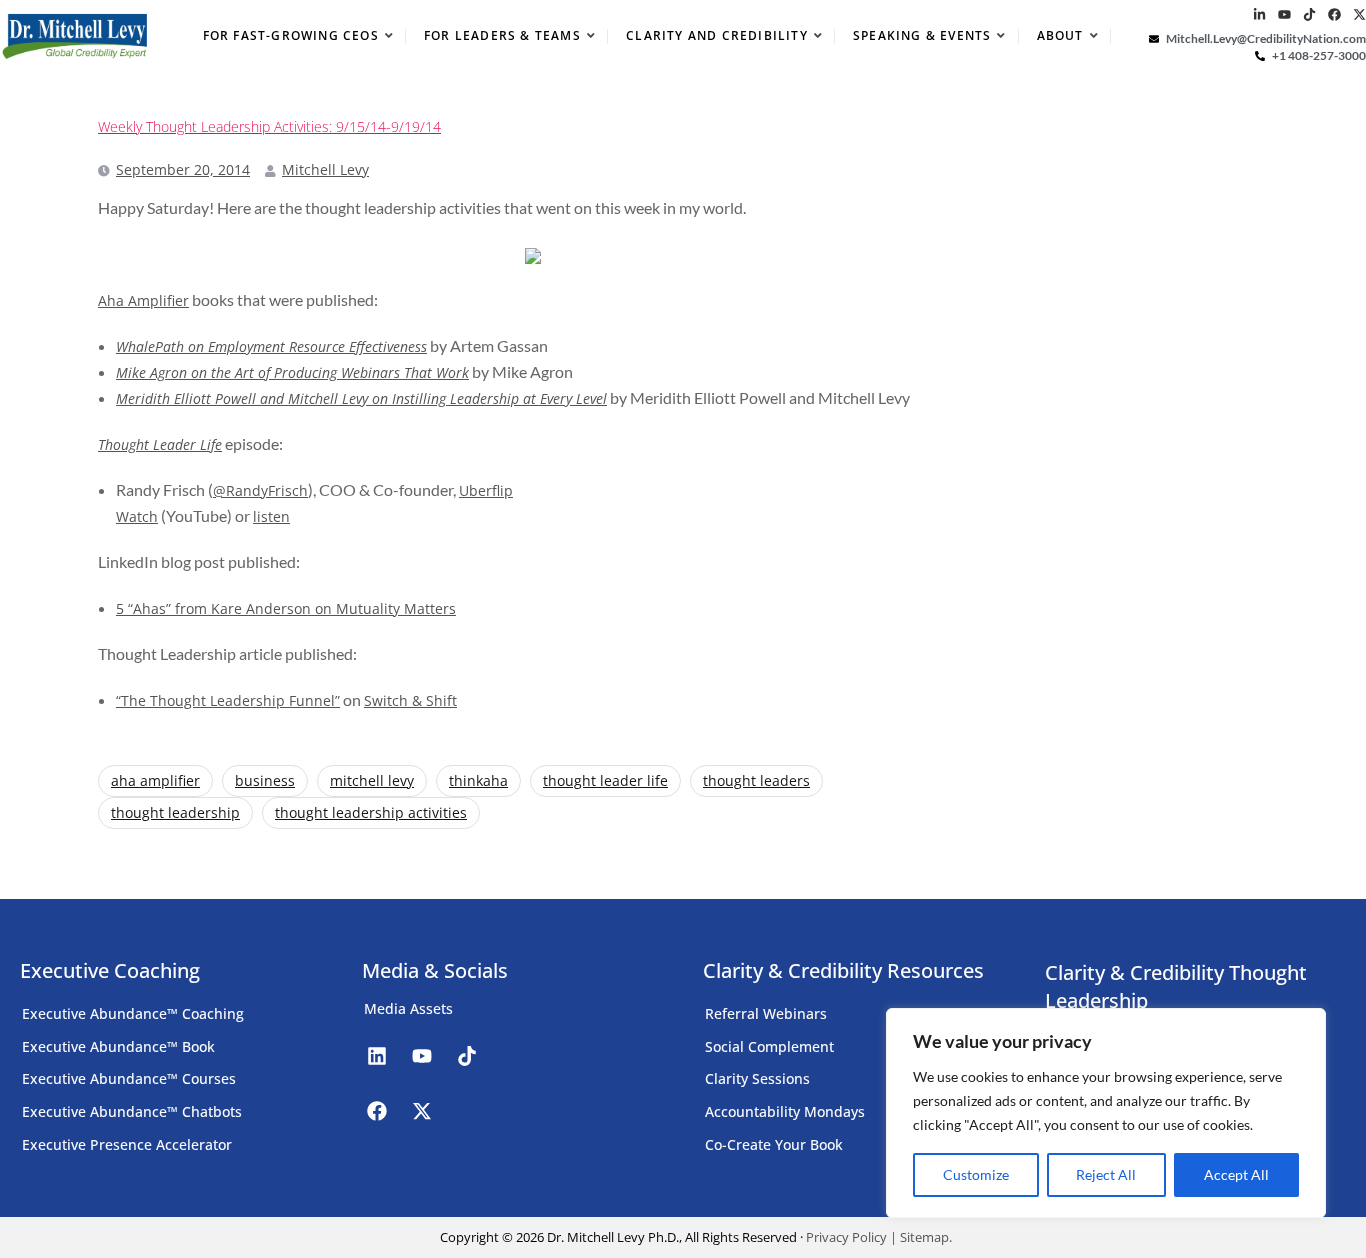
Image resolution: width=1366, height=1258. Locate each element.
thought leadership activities (371, 812)
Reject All (1106, 1174)
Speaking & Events (922, 35)
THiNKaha (478, 780)
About (1060, 35)
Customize (976, 1174)
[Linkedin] (377, 1056)
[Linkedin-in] (1259, 14)
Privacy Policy (846, 1237)
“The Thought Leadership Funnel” (228, 700)
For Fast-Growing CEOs (291, 35)
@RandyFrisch (260, 490)
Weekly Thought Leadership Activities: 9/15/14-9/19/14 (269, 127)
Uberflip (486, 490)
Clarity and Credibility (717, 35)
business (265, 780)
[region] (1106, 1113)
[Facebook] (1334, 14)
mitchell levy (372, 780)
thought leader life (605, 780)
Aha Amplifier (143, 300)
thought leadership (175, 812)
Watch (137, 516)
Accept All (1236, 1174)
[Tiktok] (1309, 14)
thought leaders (756, 780)
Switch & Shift (410, 700)
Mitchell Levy (325, 169)
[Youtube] (1284, 14)
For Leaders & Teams (502, 35)
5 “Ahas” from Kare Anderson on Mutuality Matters (286, 608)
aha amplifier (155, 780)
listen (271, 516)
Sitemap (924, 1237)
